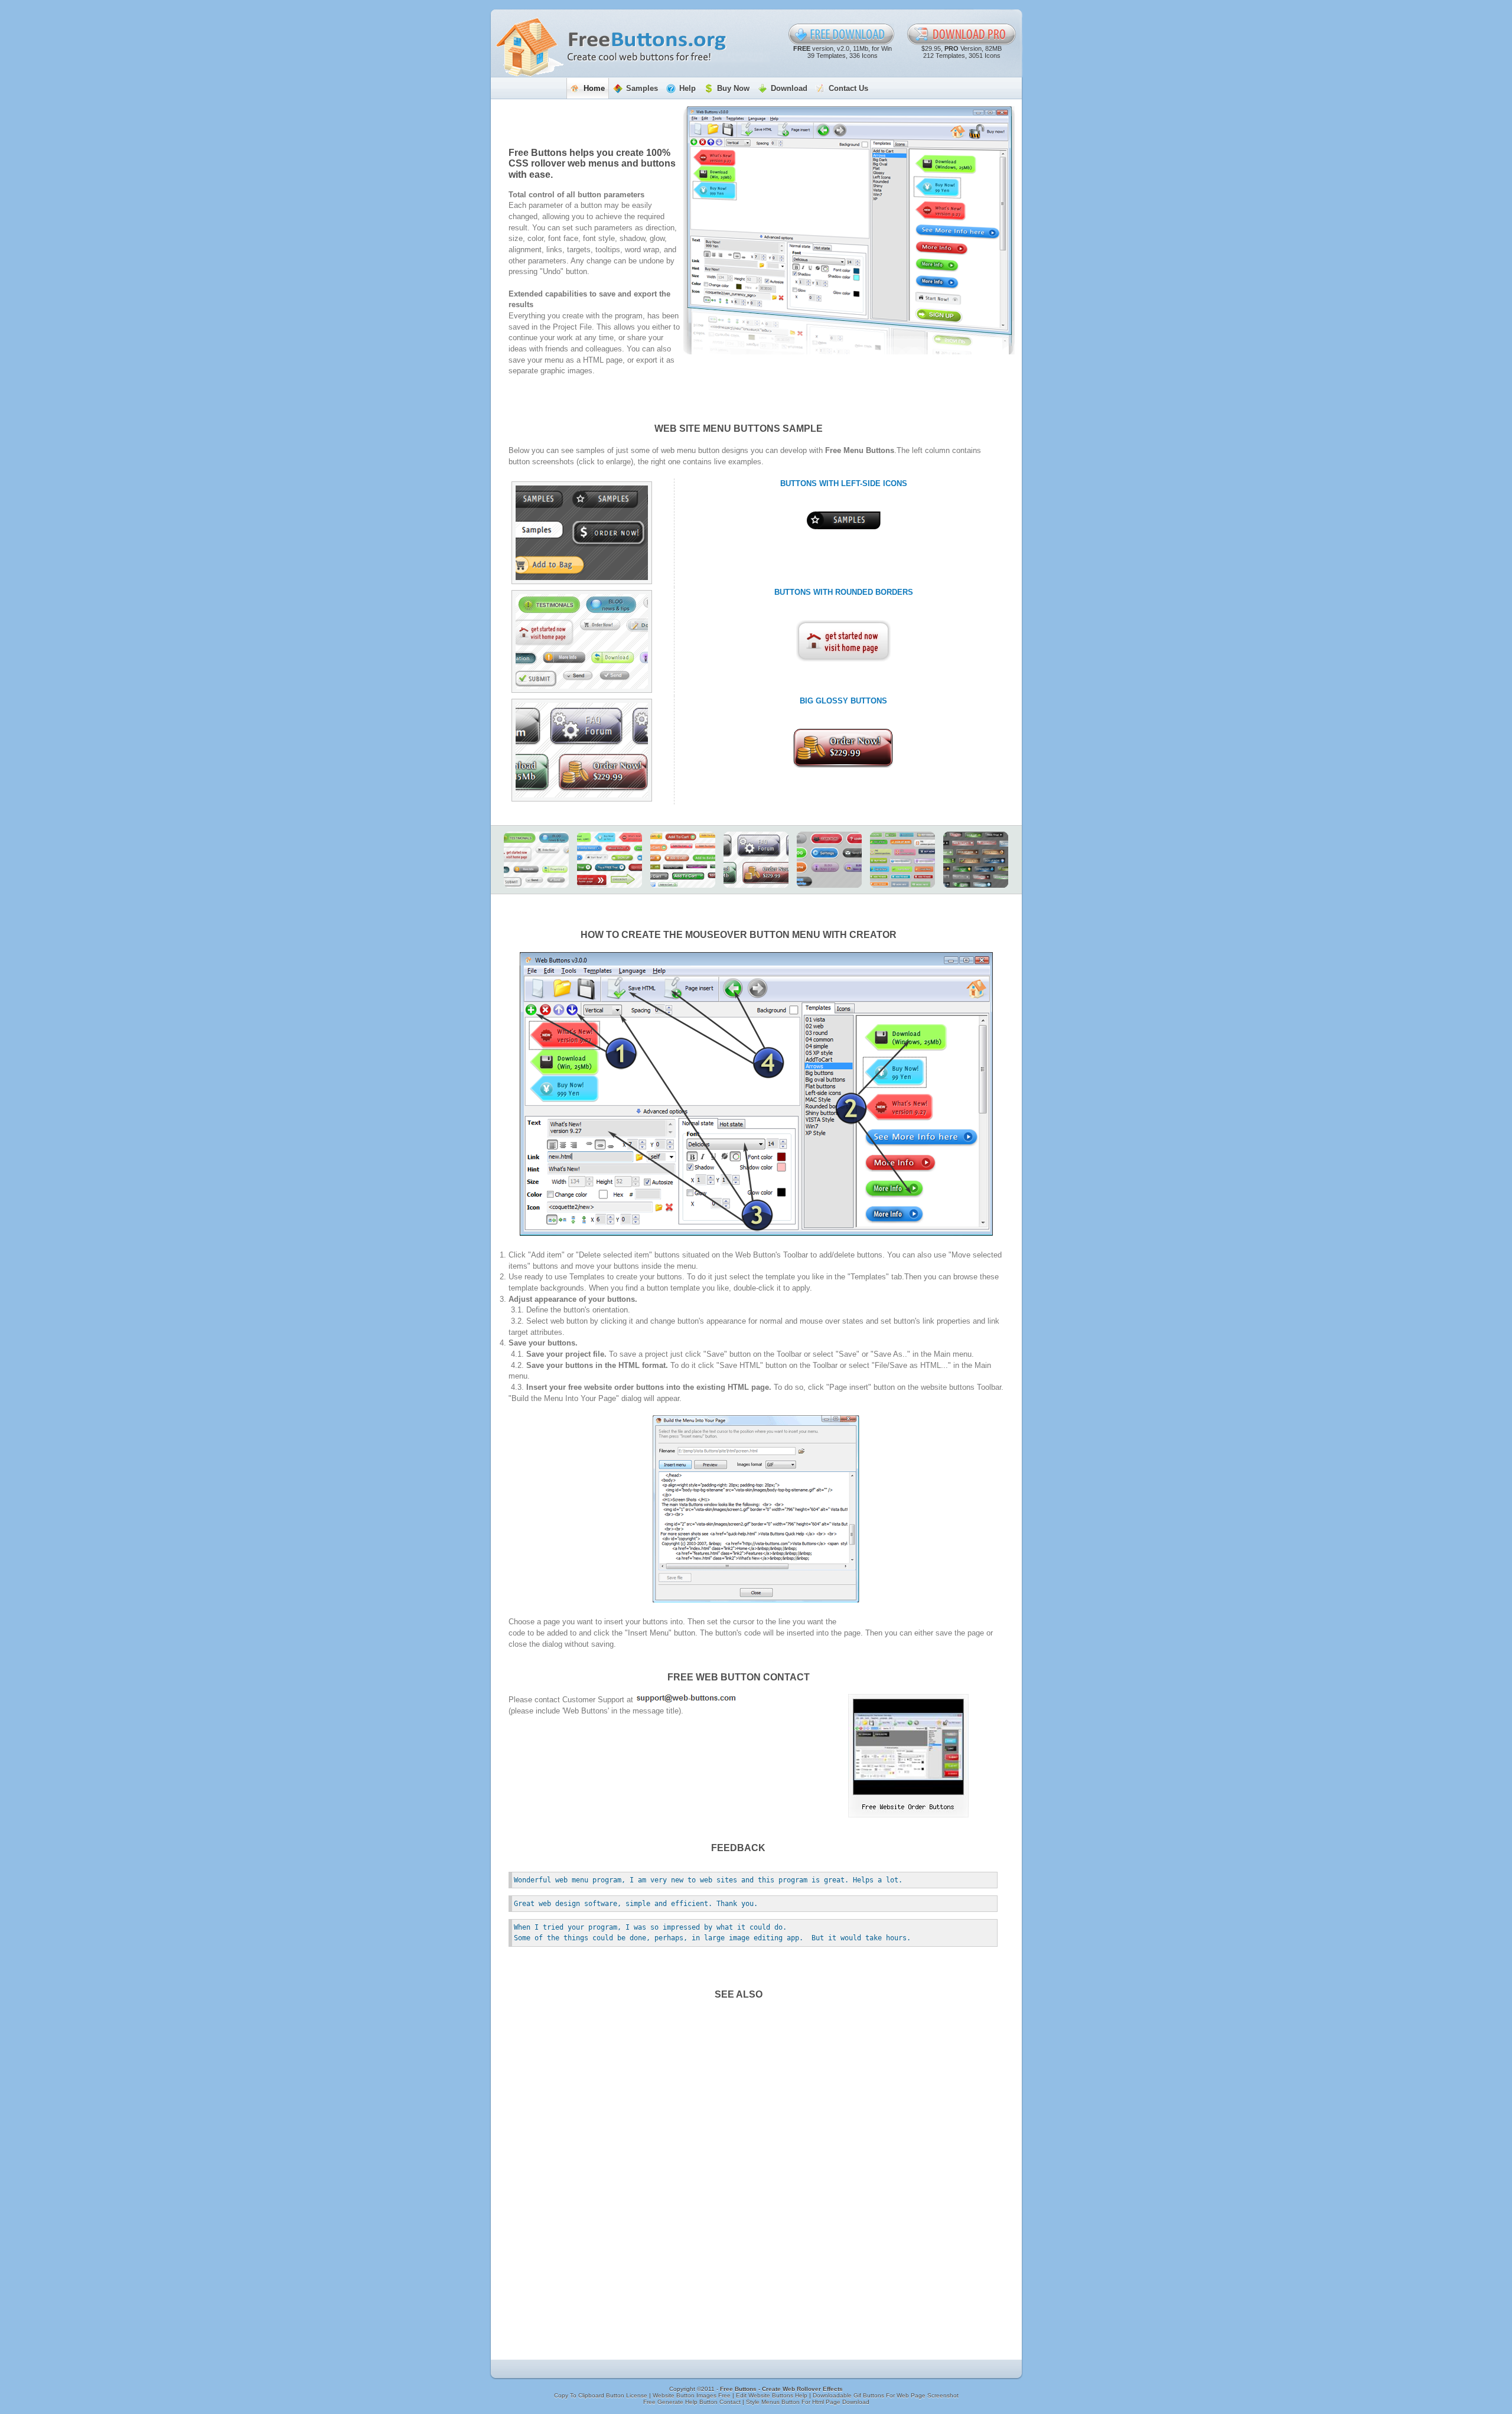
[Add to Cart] (683, 860)
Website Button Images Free (693, 2395)
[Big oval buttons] (829, 860)
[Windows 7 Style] (976, 860)
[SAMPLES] (844, 520)
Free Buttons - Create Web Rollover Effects (781, 2389)
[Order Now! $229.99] (843, 748)
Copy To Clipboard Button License (602, 2395)
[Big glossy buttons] (582, 750)
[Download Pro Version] (962, 34)
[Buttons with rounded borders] (582, 641)
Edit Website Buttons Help (773, 2395)
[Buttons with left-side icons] (582, 533)
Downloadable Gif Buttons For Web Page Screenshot (886, 2395)
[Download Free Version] (842, 34)
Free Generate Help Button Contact (693, 2402)
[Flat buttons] (902, 860)
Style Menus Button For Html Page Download (808, 2402)
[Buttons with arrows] (610, 860)
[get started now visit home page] (843, 641)
